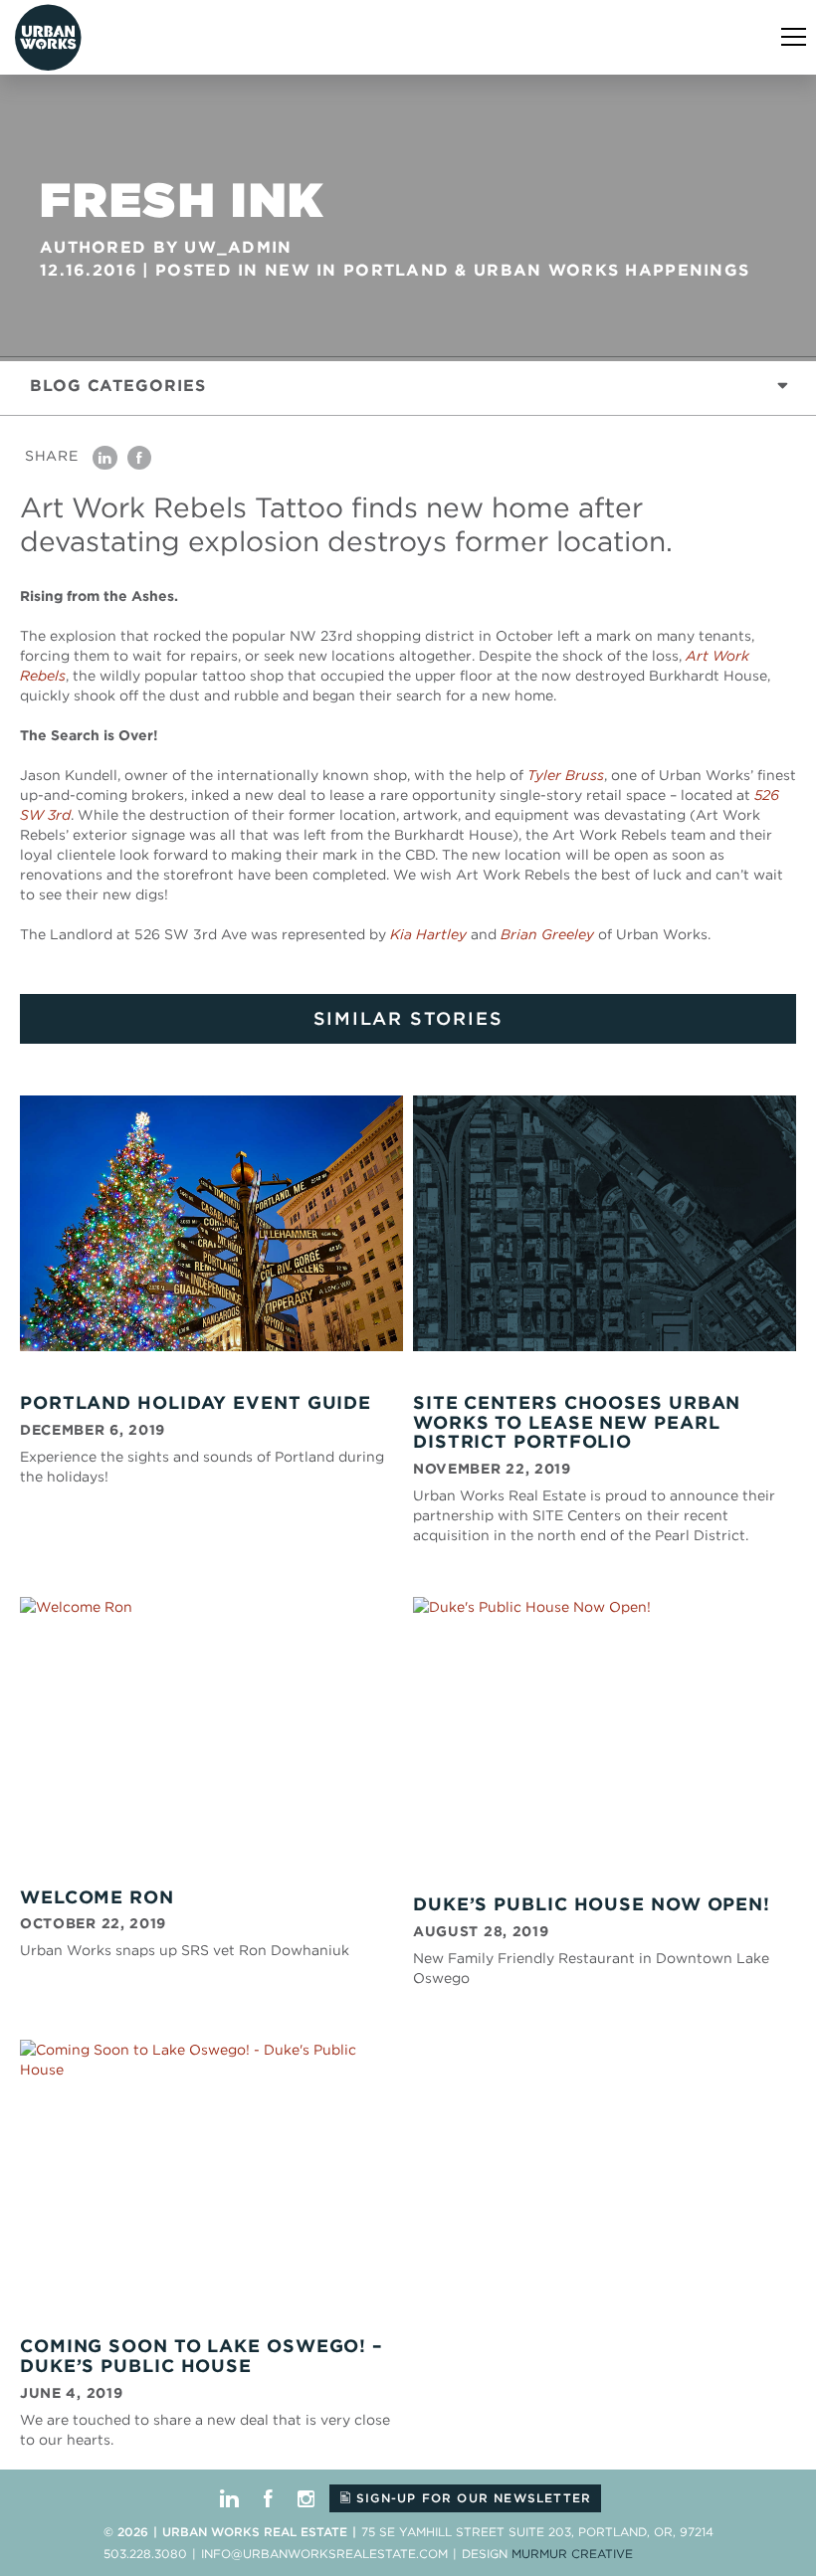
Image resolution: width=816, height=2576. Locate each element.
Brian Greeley (547, 934)
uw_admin (238, 247)
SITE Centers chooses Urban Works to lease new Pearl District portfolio (577, 1422)
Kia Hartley (428, 934)
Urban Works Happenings (612, 270)
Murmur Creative (572, 2554)
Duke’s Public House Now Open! (592, 1904)
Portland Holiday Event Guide (196, 1402)
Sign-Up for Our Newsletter (471, 2498)
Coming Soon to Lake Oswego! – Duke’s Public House (202, 2356)
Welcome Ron (97, 1897)
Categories (118, 386)
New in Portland (357, 270)
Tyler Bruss (566, 775)
